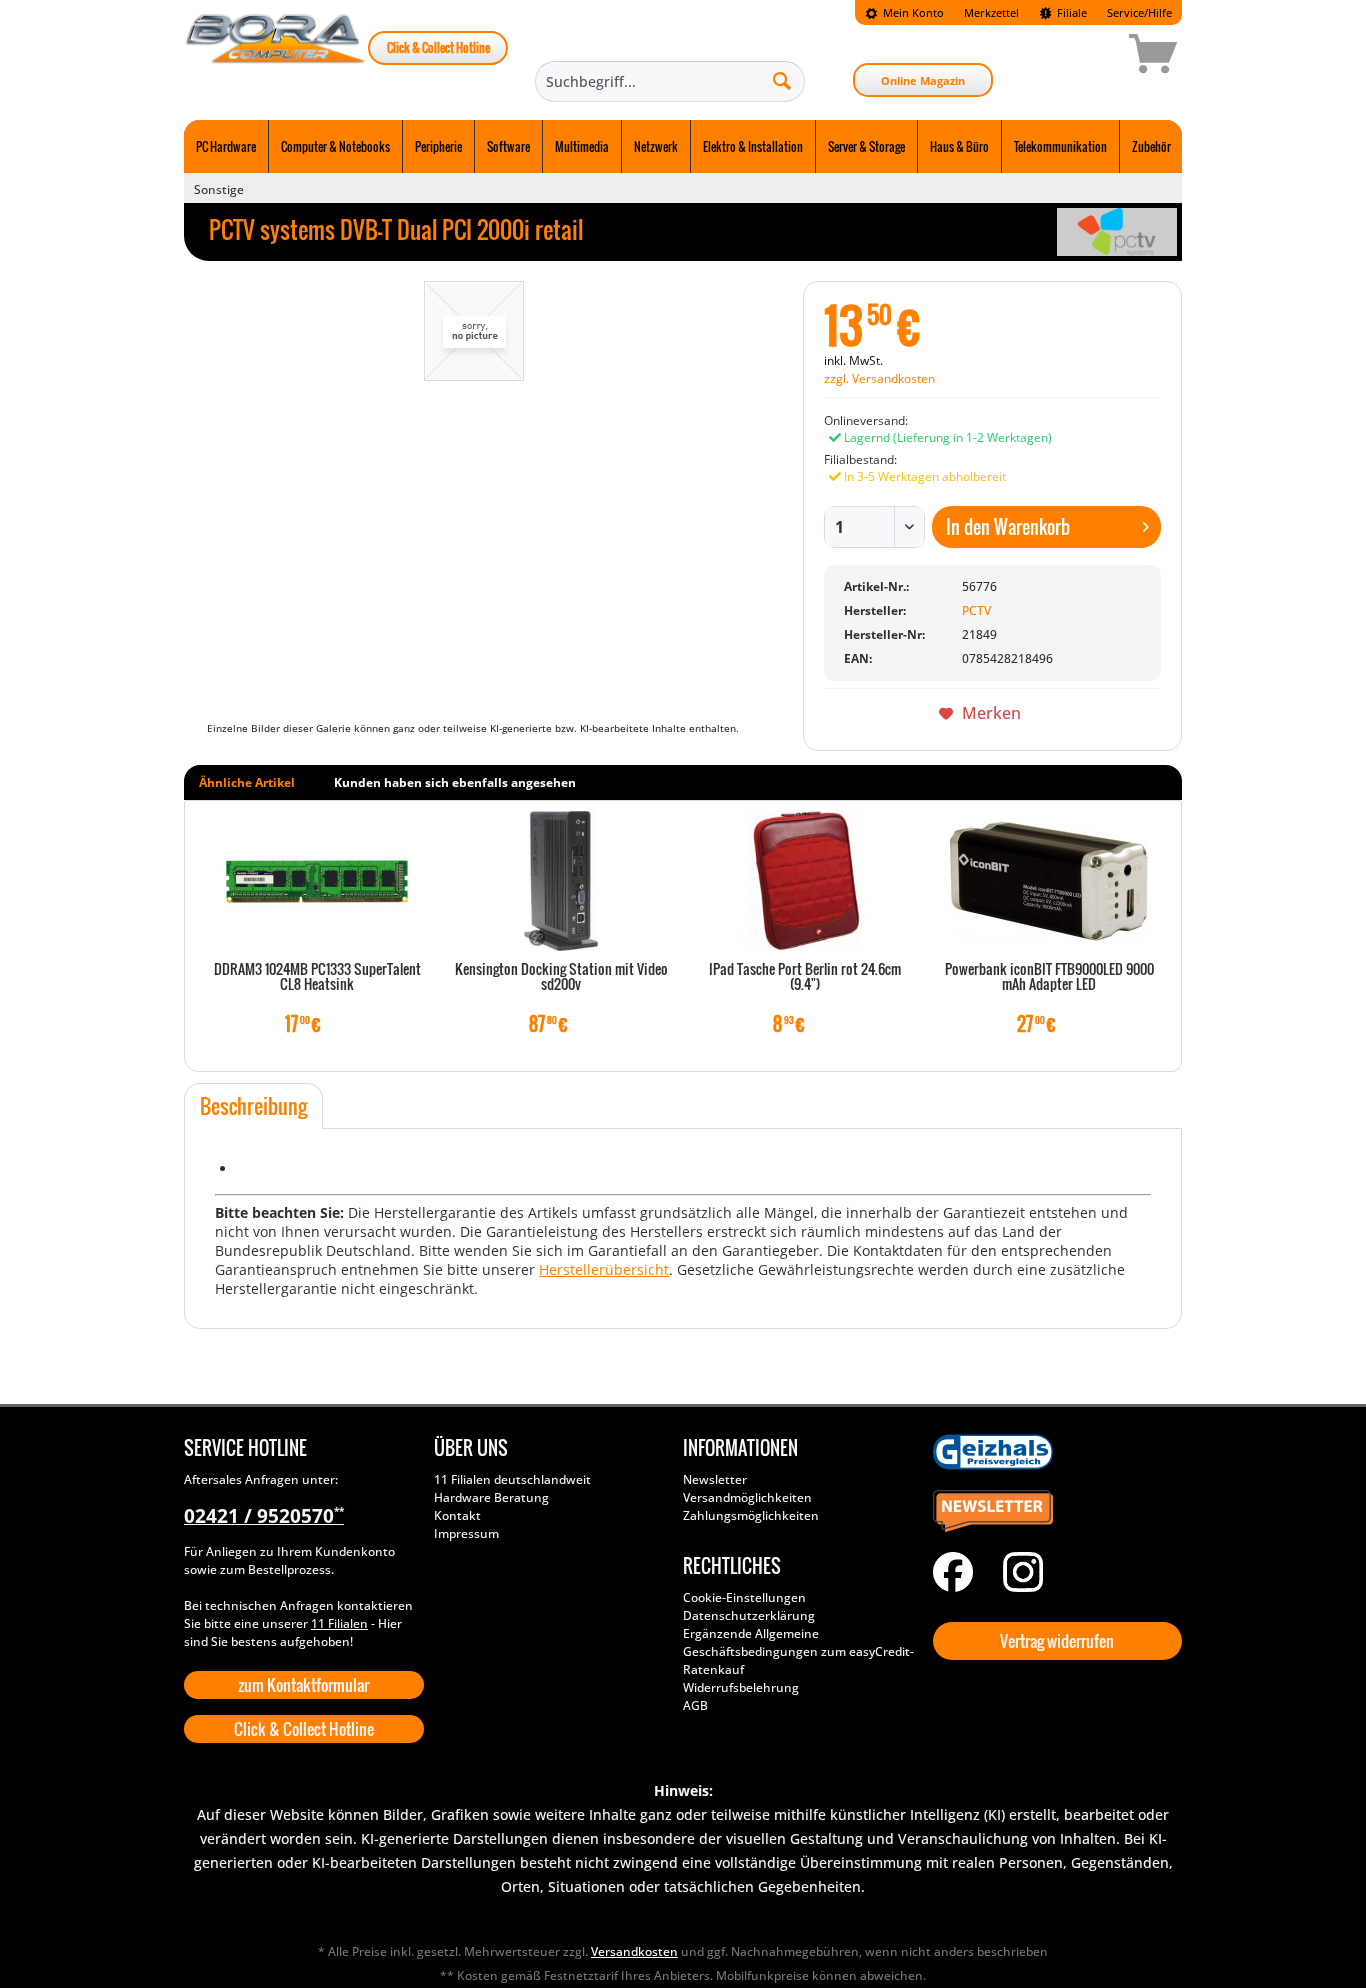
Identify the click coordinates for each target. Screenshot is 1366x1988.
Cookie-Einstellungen (744, 1597)
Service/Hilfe (1139, 12)
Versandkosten (634, 1951)
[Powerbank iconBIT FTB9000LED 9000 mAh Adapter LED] (1049, 881)
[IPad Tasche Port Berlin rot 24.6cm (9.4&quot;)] (805, 881)
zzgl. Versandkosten (879, 378)
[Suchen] (782, 80)
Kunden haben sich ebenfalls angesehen (455, 782)
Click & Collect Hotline (438, 47)
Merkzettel (991, 12)
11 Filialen (339, 1623)
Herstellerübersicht (604, 1269)
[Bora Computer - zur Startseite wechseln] (276, 57)
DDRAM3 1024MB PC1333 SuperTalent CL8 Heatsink (317, 977)
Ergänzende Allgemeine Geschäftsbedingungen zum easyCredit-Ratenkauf (798, 1651)
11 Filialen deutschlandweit (512, 1479)
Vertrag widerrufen (1057, 1641)
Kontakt (457, 1515)
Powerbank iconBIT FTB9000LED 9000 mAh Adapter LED (1049, 977)
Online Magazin (923, 80)
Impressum (466, 1533)
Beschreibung (253, 1106)
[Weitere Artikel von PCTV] (1117, 232)
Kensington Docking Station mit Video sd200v (561, 977)
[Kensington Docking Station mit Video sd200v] (561, 881)
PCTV (976, 610)
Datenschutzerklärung (749, 1615)
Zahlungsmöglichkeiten (751, 1515)
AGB (695, 1705)
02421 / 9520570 (264, 1516)
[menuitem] (904, 12)
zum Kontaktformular (303, 1685)
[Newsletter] (1053, 1512)
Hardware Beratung (491, 1497)
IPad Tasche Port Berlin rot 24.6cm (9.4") (805, 977)
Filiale (1070, 12)
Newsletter (715, 1479)
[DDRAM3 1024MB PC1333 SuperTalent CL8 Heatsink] (317, 881)
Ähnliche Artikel (247, 782)
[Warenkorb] (1082, 57)
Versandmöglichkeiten (747, 1497)
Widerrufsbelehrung (741, 1687)
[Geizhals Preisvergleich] (1053, 1452)
